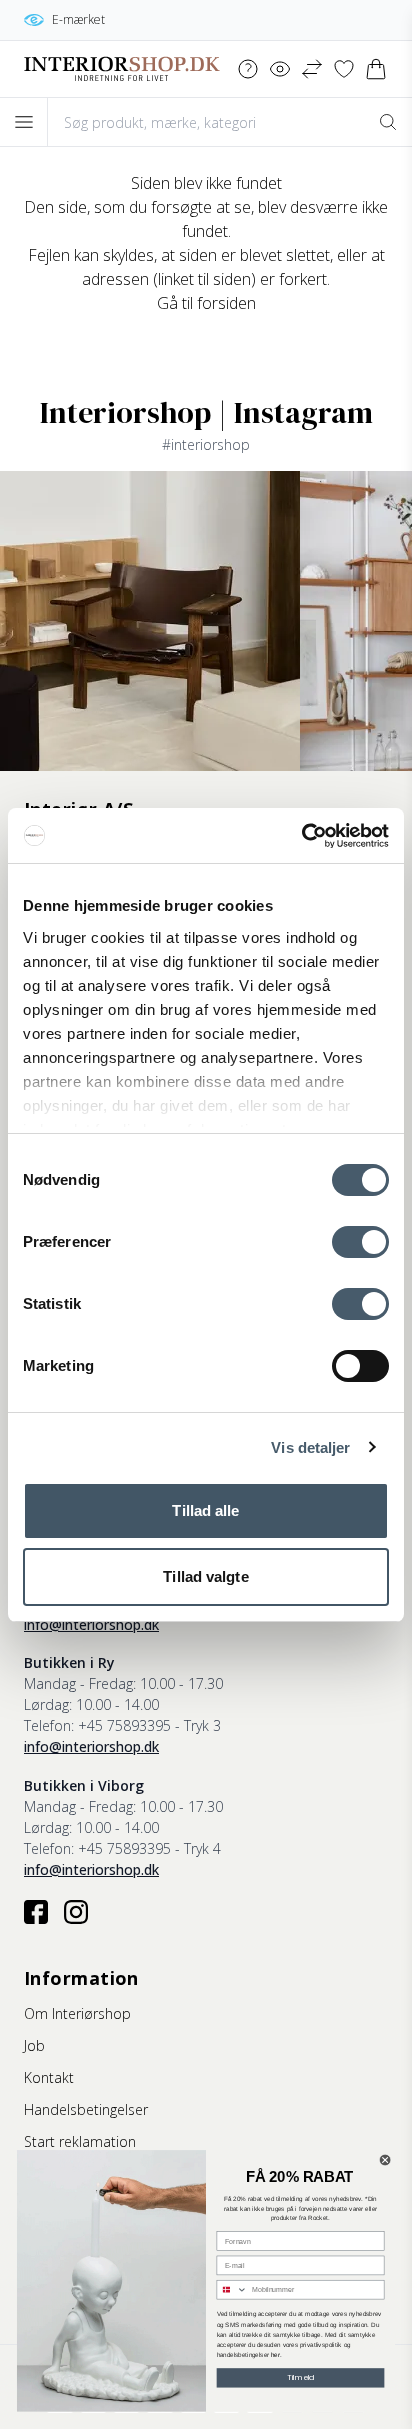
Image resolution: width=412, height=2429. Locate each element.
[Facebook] (36, 1912)
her (275, 2354)
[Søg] (388, 122)
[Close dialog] (385, 2160)
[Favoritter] (344, 69)
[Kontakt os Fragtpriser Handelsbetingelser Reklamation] (248, 69)
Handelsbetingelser (86, 2109)
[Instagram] (76, 1912)
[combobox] (232, 2290)
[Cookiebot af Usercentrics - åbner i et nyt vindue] (301, 836)
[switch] (360, 1242)
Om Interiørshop (77, 2013)
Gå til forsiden (206, 303)
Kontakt (49, 2077)
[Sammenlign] (312, 69)
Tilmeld (301, 2377)
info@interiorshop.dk (91, 1624)
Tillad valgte (205, 1576)
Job (34, 2045)
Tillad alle (205, 1510)
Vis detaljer (310, 1447)
